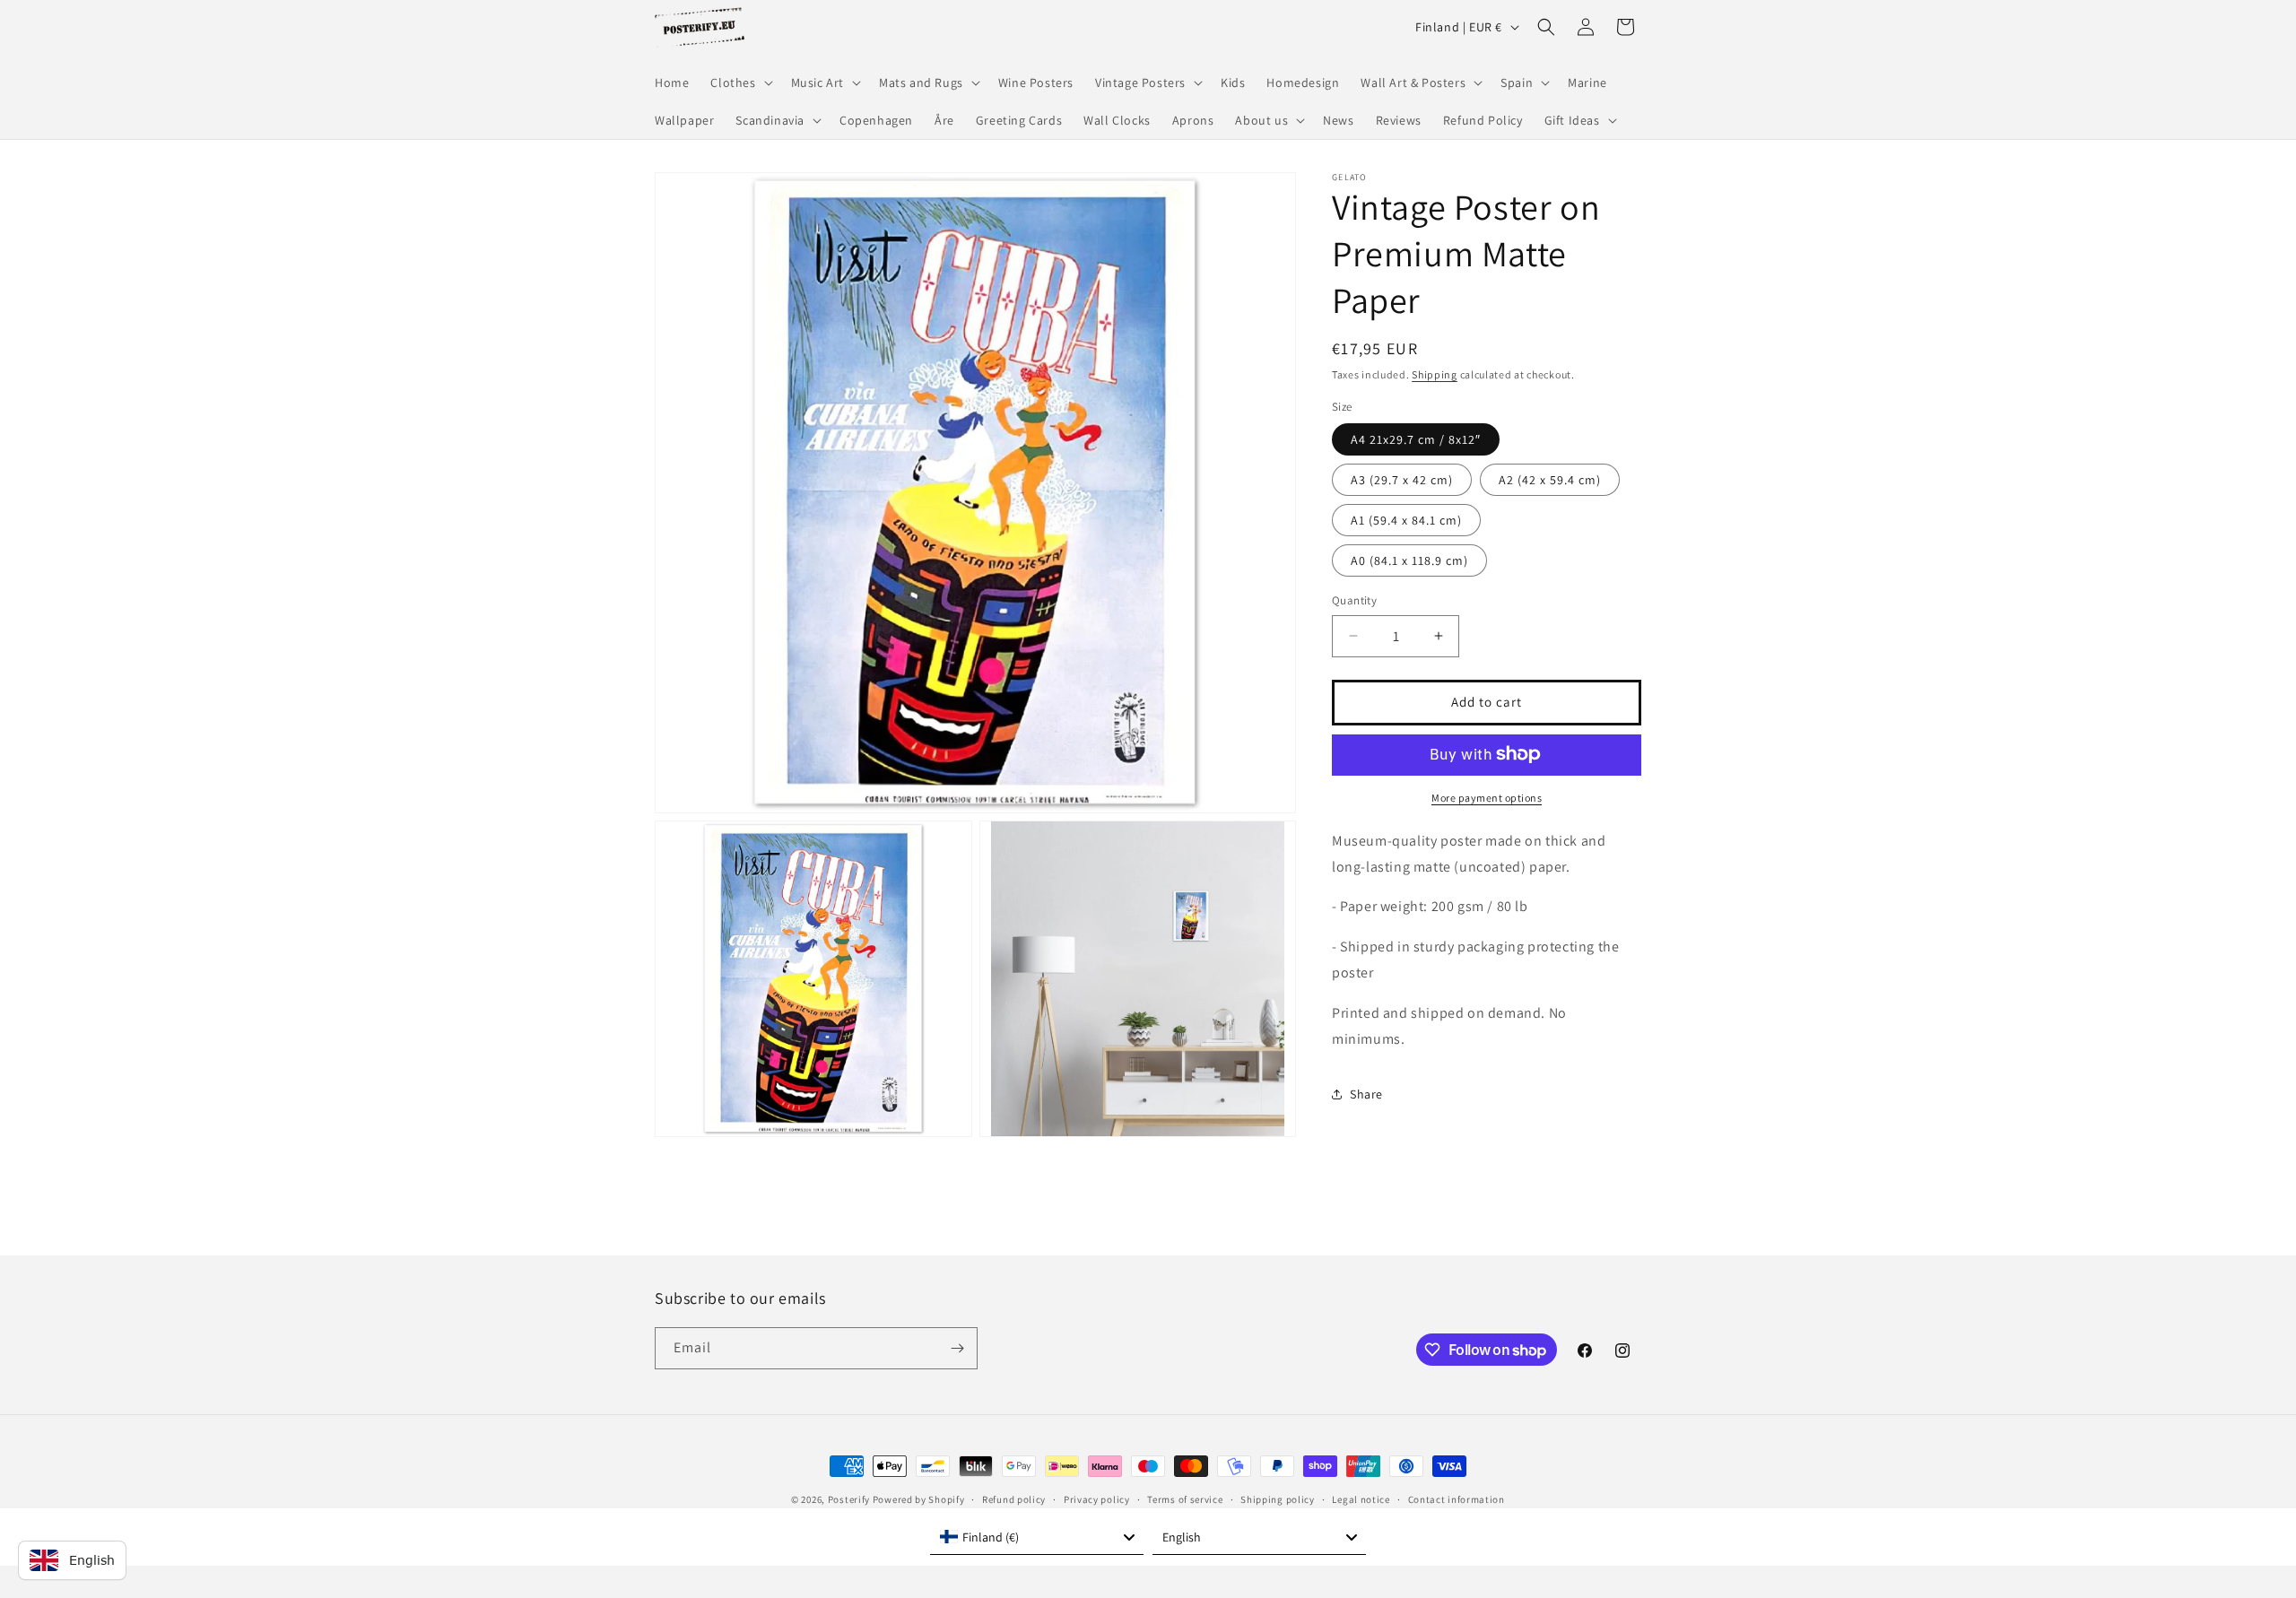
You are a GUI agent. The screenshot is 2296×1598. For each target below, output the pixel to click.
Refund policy (1014, 1499)
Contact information (1457, 1499)
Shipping (1435, 374)
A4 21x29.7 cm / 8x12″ (1416, 439)
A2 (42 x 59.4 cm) (1550, 480)
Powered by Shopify (919, 1499)
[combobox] (1037, 1537)
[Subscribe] (957, 1348)
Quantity (1354, 600)
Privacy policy (1097, 1499)
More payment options (1487, 797)
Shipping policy (1278, 1499)
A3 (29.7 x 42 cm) (1402, 480)
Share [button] (1366, 1093)
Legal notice (1361, 1499)
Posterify (849, 1499)
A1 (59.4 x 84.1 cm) (1406, 520)
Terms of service (1185, 1499)
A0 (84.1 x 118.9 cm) (1409, 560)
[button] (739, 83)
